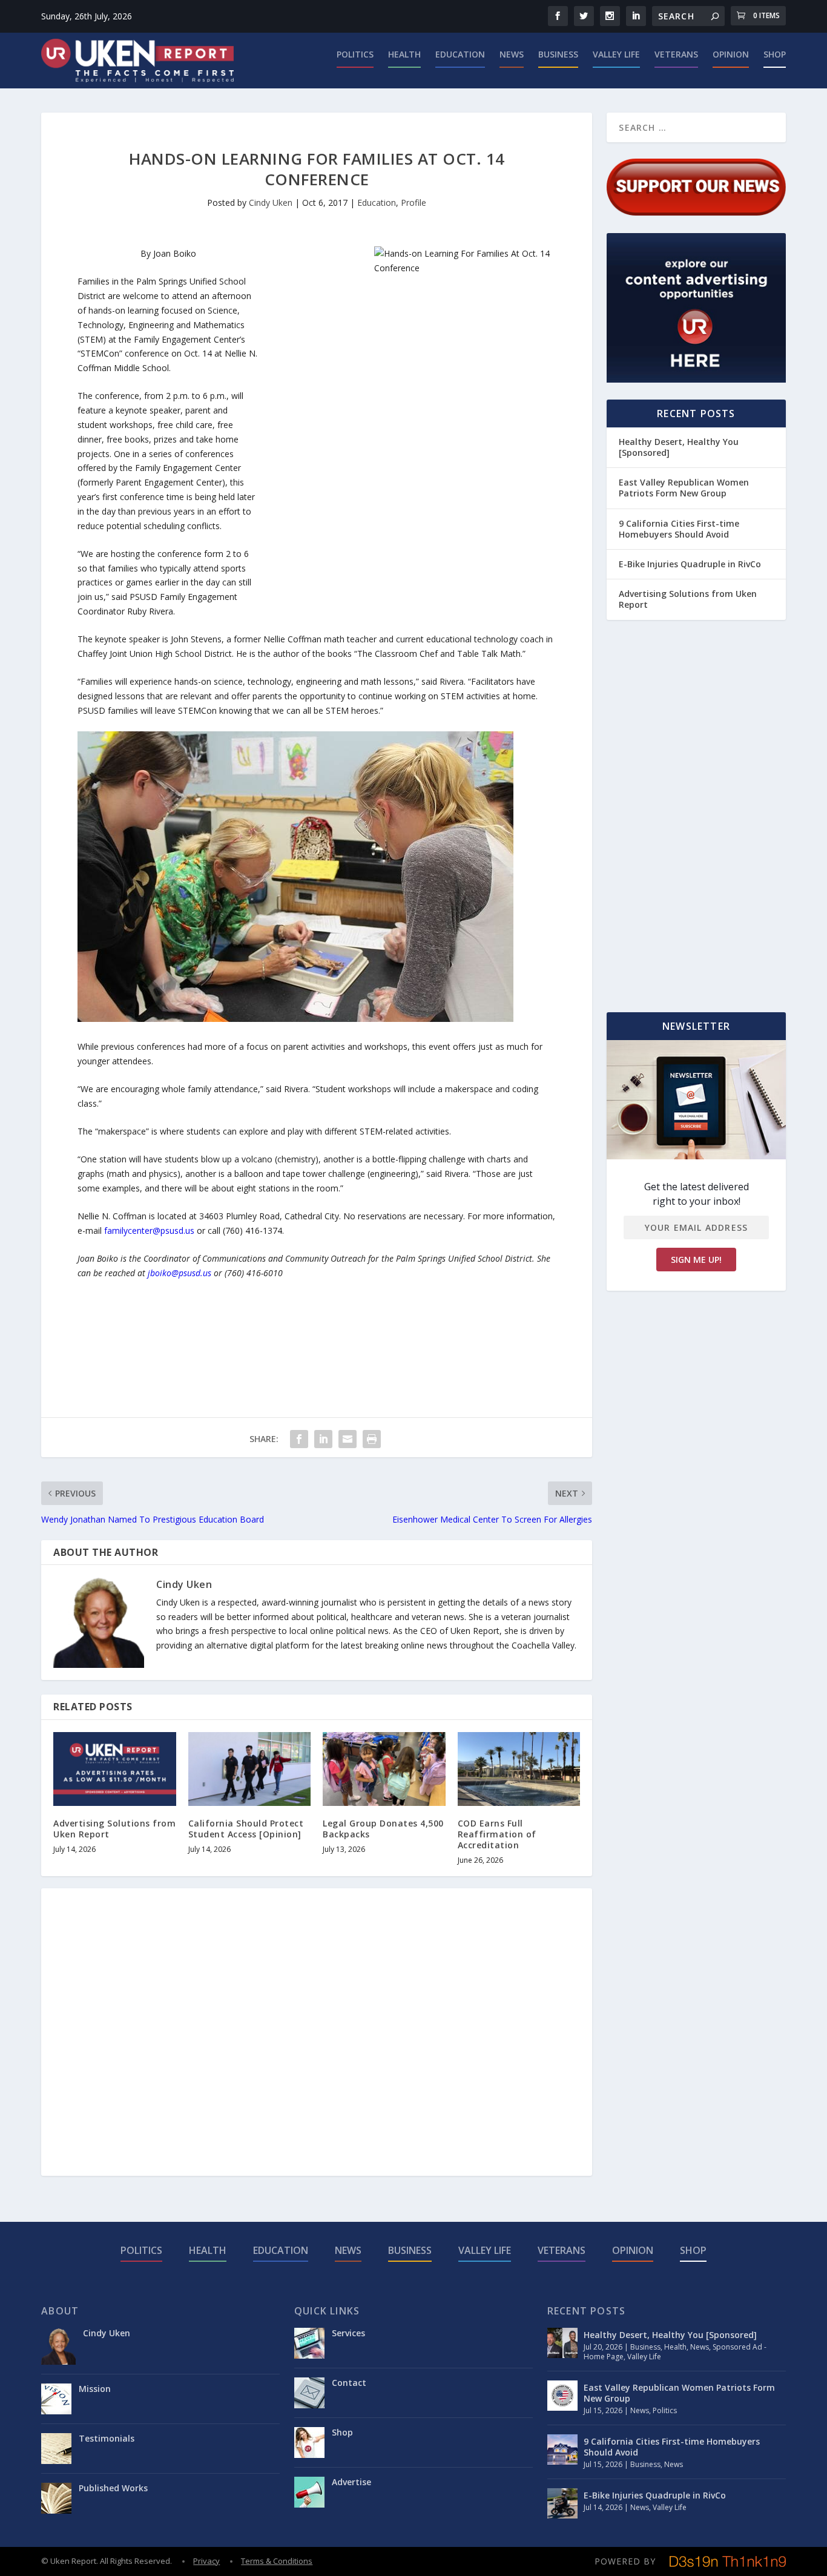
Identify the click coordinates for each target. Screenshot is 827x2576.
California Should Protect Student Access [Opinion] (246, 1829)
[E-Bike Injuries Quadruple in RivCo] (562, 2503)
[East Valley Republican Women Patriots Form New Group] (562, 2396)
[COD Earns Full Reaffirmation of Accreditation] (519, 1769)
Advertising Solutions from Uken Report (114, 1829)
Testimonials (107, 2438)
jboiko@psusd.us (180, 1273)
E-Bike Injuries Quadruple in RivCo (690, 564)
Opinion (731, 55)
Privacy (206, 2561)
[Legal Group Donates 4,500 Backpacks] (384, 1769)
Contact (349, 2383)
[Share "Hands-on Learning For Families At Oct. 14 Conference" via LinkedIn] (323, 1439)
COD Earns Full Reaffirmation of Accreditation (497, 1834)
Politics (355, 55)
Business (558, 55)
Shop (775, 55)
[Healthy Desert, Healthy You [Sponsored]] (562, 2343)
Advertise (351, 2482)
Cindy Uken (271, 203)
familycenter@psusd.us (149, 1230)
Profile (413, 203)
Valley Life (616, 55)
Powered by (625, 2561)
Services (348, 2333)
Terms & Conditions (277, 2561)
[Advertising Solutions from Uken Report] (115, 1769)
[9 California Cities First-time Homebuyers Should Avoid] (562, 2449)
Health (404, 55)
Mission (95, 2389)
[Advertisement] (308, 428)
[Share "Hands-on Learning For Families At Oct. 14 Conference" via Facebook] (299, 1439)
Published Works (113, 2488)
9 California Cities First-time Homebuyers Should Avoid (679, 529)
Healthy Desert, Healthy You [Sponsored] (679, 447)
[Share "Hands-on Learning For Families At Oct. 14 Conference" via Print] (372, 1439)
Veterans (676, 55)
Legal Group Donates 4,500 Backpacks (383, 1829)
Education (460, 55)
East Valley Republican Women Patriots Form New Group (684, 488)
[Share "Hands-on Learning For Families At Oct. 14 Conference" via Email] (348, 1439)
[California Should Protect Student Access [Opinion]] (250, 1769)
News (512, 55)
